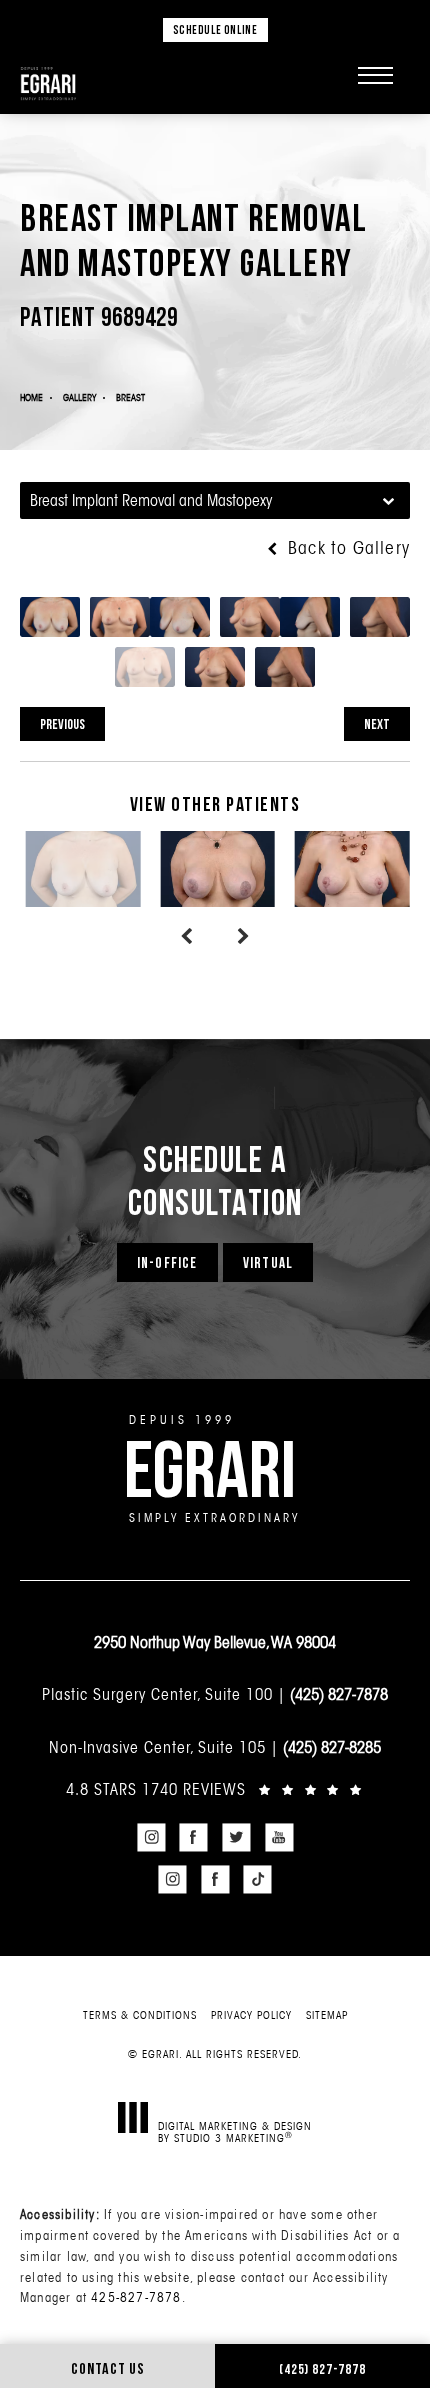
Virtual (268, 1262)
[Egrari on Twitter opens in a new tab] (237, 1837)
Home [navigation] (31, 397)
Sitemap (327, 2015)
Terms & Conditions (140, 2015)
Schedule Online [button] (215, 29)
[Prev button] (186, 937)
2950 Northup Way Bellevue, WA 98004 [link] (215, 1642)
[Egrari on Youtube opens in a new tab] (279, 1837)
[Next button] (243, 937)
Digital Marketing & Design (235, 2131)
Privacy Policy (251, 2015)
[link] (215, 1789)
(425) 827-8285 (332, 1747)
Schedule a (215, 1180)
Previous (62, 723)
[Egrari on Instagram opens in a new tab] (151, 1837)
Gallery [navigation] (79, 397)
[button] (375, 75)
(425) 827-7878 (339, 1694)
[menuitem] (151, 1837)
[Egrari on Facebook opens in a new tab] (194, 1837)
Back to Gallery (346, 548)
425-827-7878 (136, 2297)
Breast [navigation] (130, 397)
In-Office (167, 1262)
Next (377, 723)
